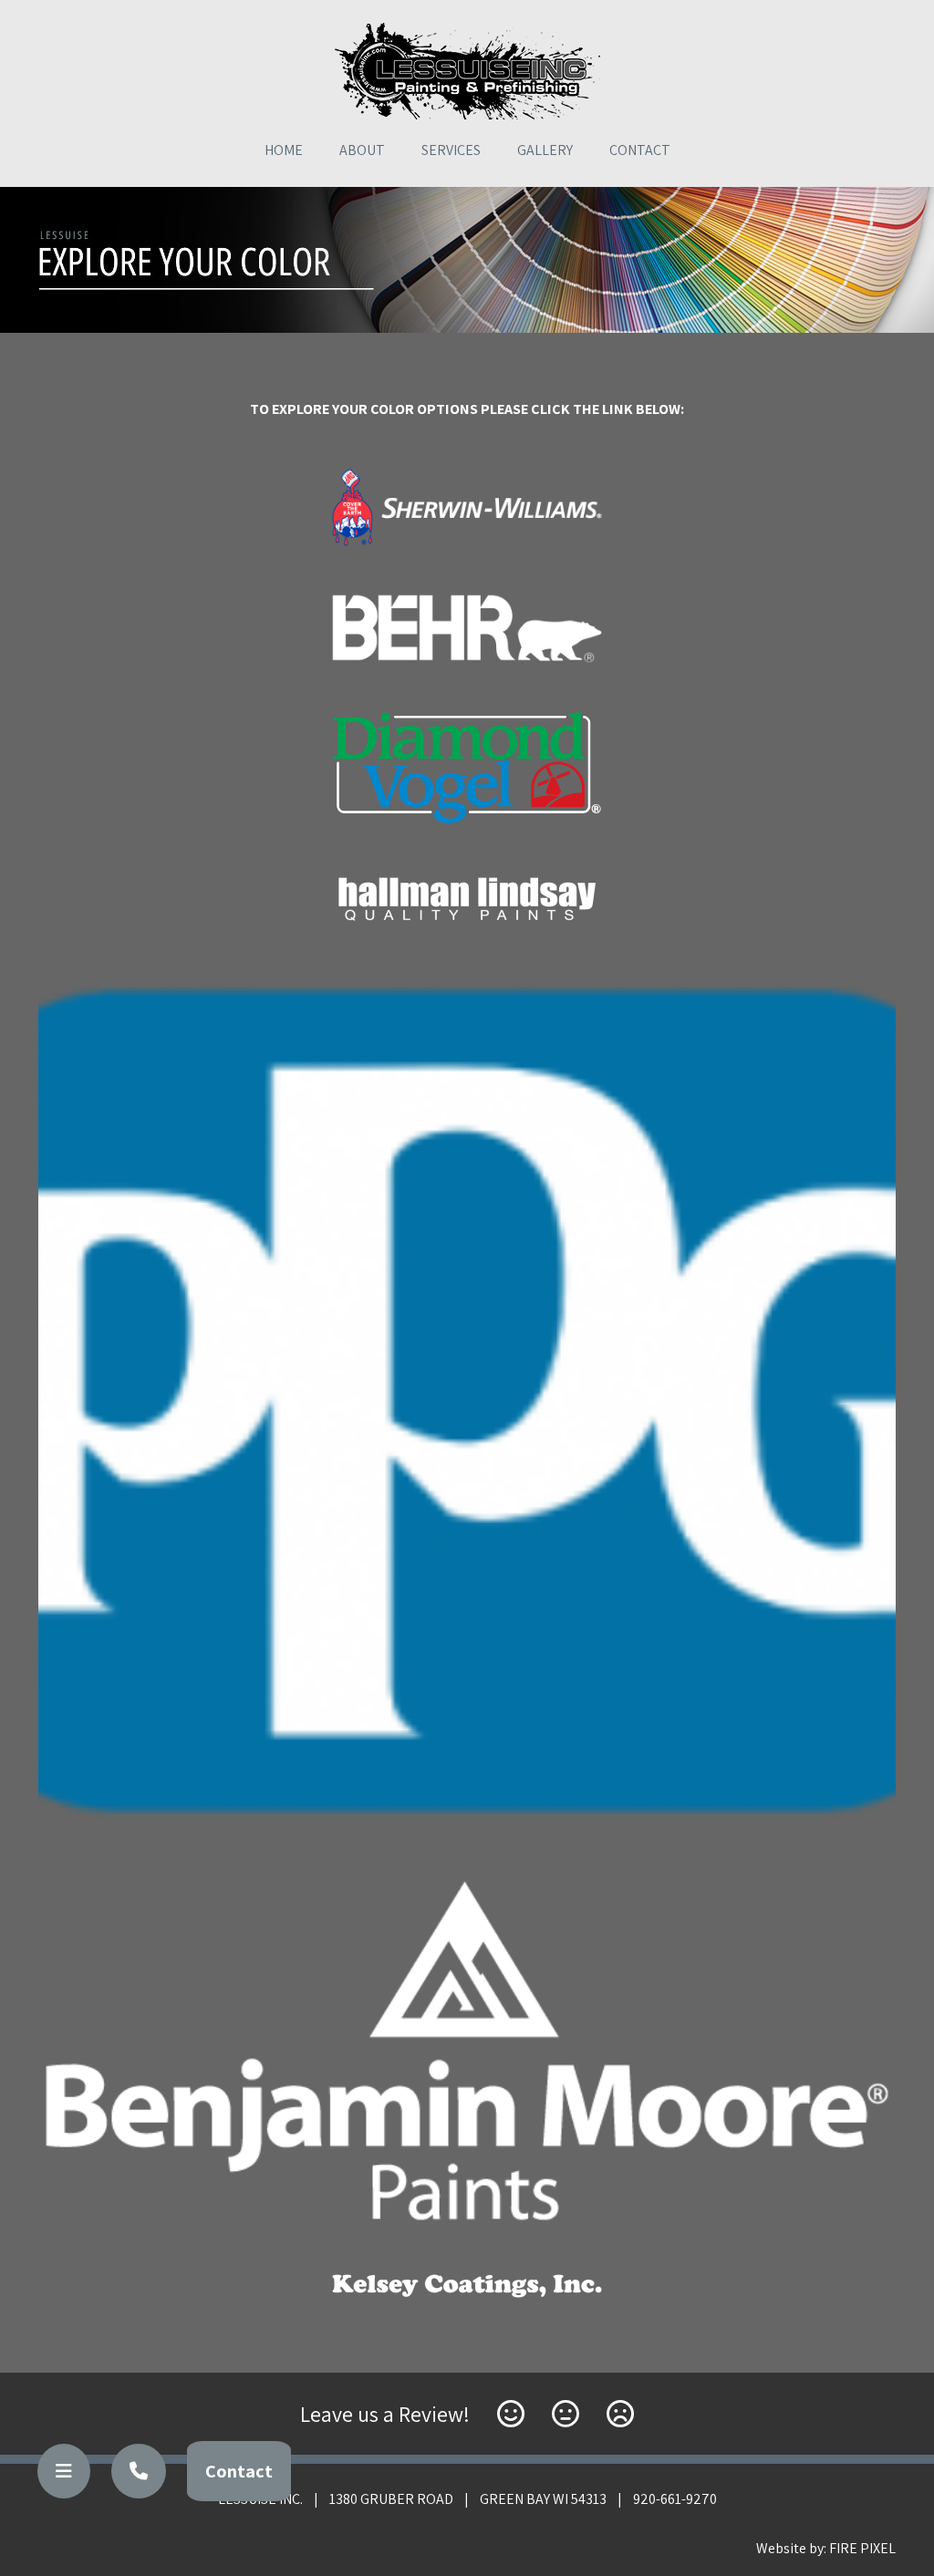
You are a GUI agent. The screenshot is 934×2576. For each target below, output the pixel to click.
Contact (640, 150)
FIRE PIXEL (862, 2548)
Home (284, 150)
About (362, 150)
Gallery (545, 150)
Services (451, 150)
